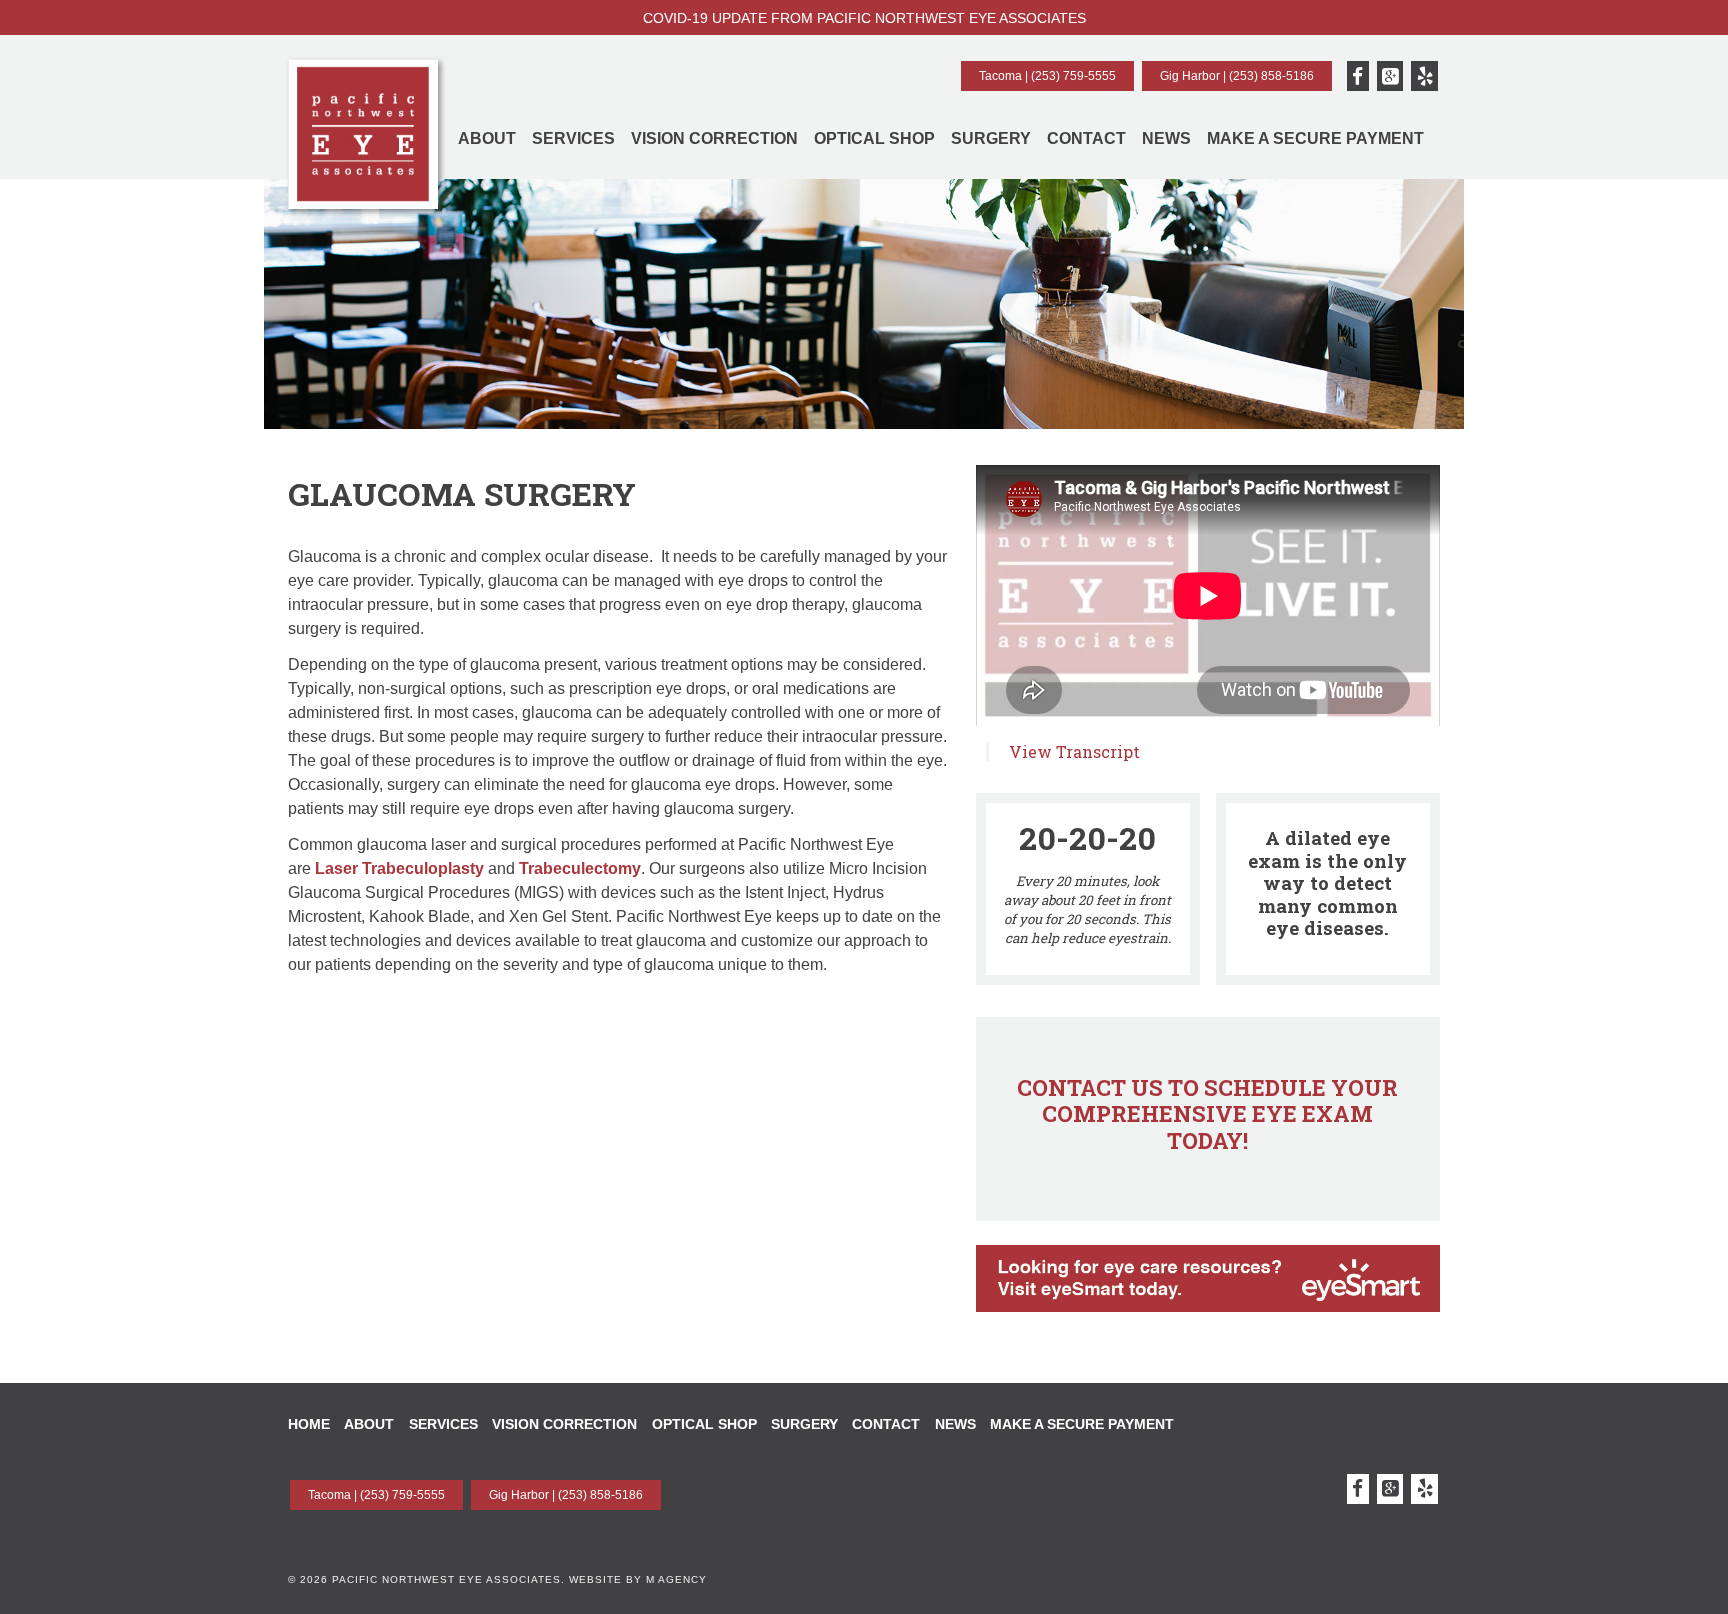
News (1166, 138)
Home (309, 1424)
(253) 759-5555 (1073, 76)
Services (573, 138)
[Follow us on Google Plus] (1390, 76)
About (487, 138)
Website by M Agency (638, 1579)
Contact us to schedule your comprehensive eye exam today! (1207, 1114)
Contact (1086, 138)
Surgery (991, 138)
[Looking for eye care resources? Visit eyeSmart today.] (1208, 1329)
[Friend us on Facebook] (1358, 76)
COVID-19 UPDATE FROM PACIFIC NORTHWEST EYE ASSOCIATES (864, 18)
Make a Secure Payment (1315, 138)
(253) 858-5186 (1271, 76)
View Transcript (1074, 751)
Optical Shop (874, 138)
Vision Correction (714, 138)
